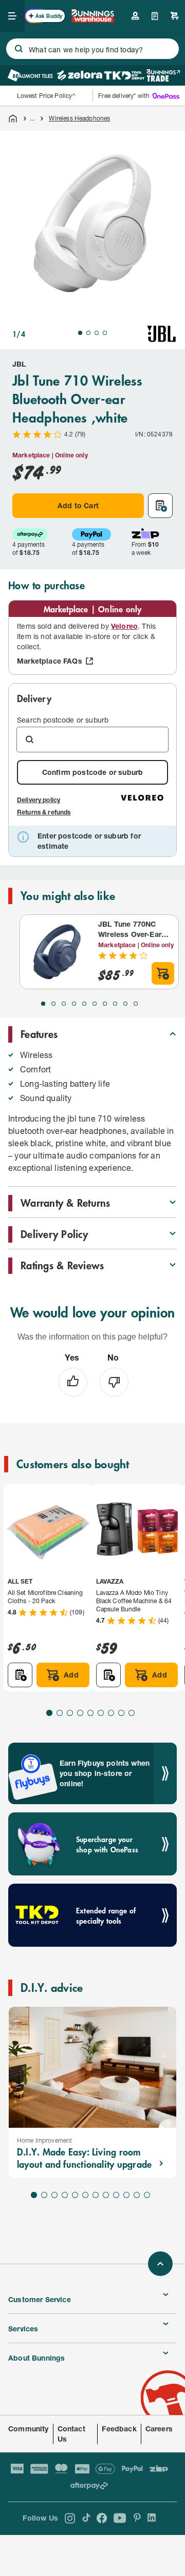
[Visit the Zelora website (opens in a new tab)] (80, 75)
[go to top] (160, 2264)
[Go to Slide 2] (88, 333)
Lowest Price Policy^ (47, 96)
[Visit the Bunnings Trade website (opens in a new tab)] (163, 75)
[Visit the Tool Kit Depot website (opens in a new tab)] (124, 75)
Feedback (119, 2429)
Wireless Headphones (79, 118)
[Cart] (175, 16)
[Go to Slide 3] (97, 333)
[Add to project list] (160, 506)
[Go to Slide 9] (125, 1004)
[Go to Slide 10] (136, 1004)
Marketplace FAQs (50, 661)
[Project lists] (155, 16)
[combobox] (92, 49)
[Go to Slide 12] (147, 2195)
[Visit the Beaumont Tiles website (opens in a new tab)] (30, 75)
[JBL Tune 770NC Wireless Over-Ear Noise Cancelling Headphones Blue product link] (57, 952)
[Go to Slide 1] (80, 333)
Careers (159, 2429)
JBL (19, 364)
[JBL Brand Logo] (161, 334)
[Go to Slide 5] (84, 1004)
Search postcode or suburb (63, 720)
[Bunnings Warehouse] (92, 19)
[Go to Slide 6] (95, 1004)
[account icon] (135, 16)
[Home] (13, 118)
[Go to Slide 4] (105, 333)
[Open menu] (12, 16)
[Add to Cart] (163, 973)
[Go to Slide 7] (105, 1004)
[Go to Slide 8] (115, 1004)
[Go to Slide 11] (137, 2195)
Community (29, 2429)
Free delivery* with (124, 96)
